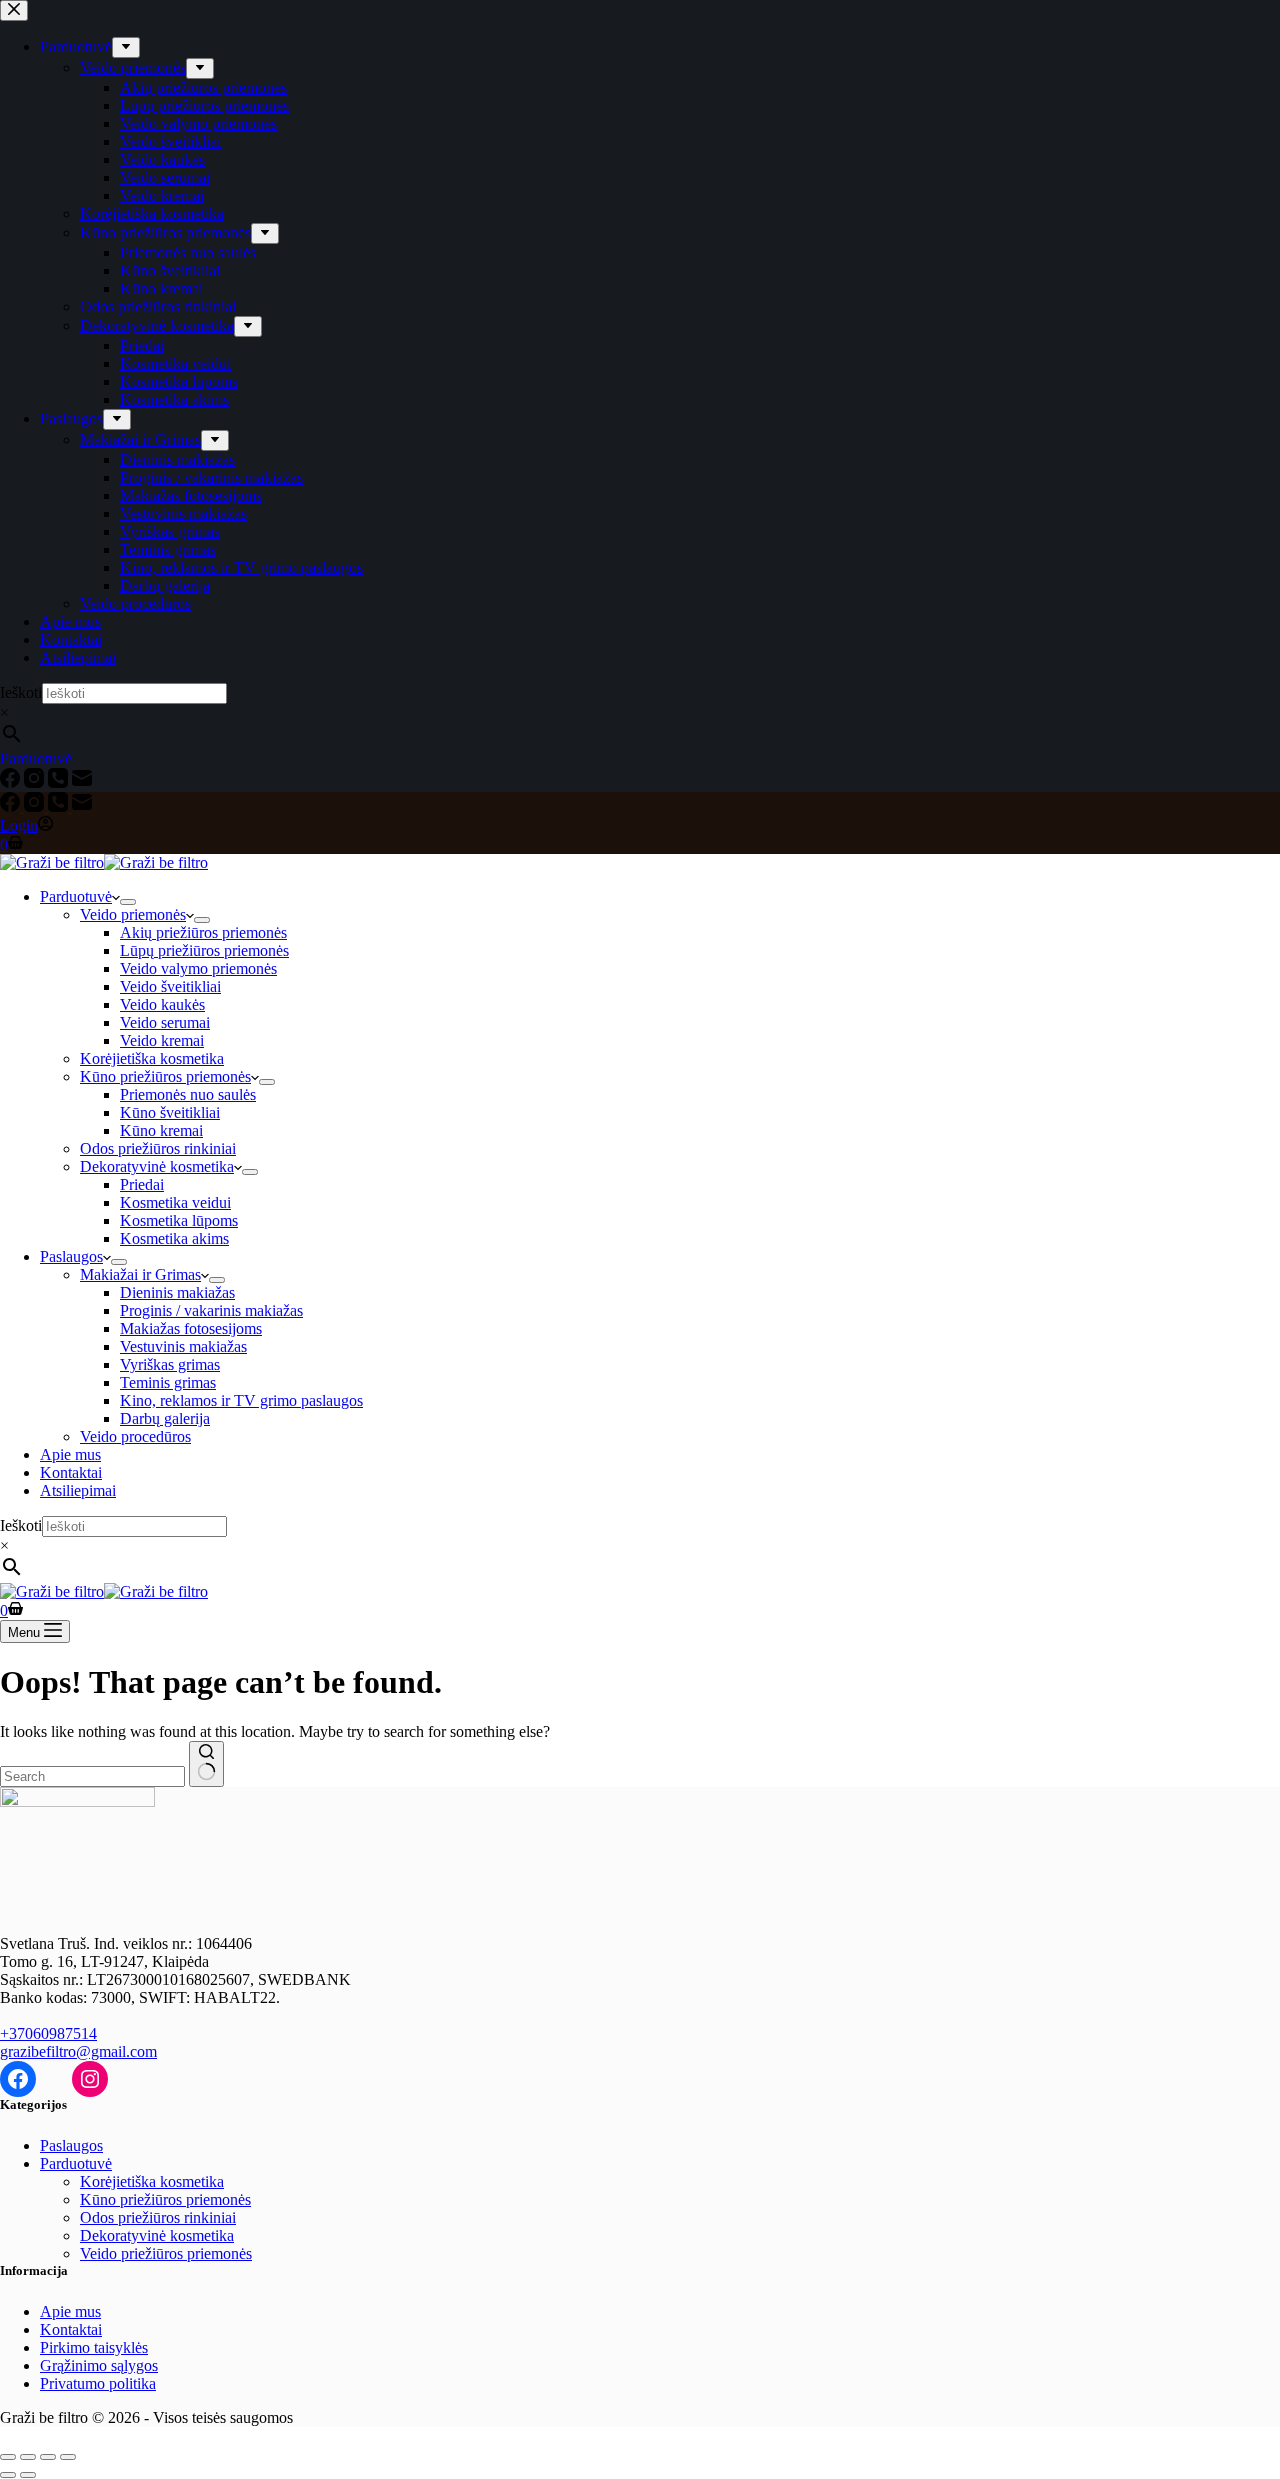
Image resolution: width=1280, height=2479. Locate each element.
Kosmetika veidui (175, 1202)
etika (219, 2235)
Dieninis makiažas (177, 1292)
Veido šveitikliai (170, 986)
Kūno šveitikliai (170, 1112)
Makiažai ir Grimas (140, 1274)
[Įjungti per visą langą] (28, 2457)
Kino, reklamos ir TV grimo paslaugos (241, 1400)
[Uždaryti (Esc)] (68, 2457)
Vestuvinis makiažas (183, 1346)
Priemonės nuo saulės (188, 1094)
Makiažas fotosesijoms (191, 1328)
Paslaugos (71, 1256)
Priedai (142, 1184)
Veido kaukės (162, 1004)
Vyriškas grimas (170, 1364)
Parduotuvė (76, 896)
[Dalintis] (48, 2457)
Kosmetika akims (174, 1238)
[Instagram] (36, 806)
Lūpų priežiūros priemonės (204, 950)
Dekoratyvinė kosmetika (157, 1166)
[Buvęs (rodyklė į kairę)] (8, 2475)
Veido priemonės (133, 914)
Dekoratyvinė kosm (142, 2235)
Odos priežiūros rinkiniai (158, 1148)
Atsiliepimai (78, 1490)
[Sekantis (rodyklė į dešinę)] (28, 2475)
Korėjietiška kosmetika (152, 1058)
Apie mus (70, 1454)
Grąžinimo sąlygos (99, 2365)
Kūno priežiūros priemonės (165, 1076)
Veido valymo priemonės (198, 968)
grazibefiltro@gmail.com (78, 2051)
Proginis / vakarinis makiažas (211, 1310)
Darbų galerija (165, 1418)
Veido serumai (165, 1022)
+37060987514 (48, 2033)
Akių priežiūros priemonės (203, 932)
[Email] (82, 806)
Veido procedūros (135, 1436)
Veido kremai (162, 1040)
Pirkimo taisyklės (94, 2347)
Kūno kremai (161, 1130)
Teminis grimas (168, 1382)
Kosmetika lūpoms (179, 1220)
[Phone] (60, 806)
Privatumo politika (98, 2383)
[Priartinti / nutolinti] (8, 2457)
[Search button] (206, 1764)
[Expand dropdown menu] (128, 902)
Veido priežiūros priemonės (166, 2253)
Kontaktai (71, 1472)
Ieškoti (21, 1525)
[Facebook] (12, 806)
